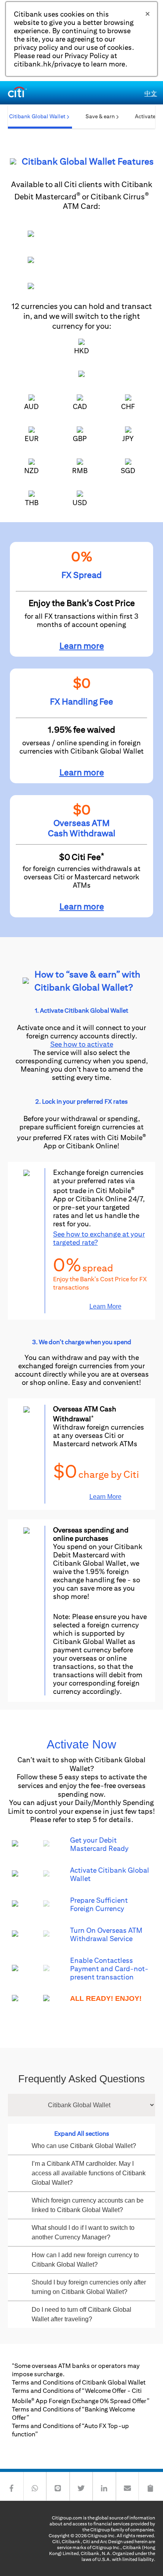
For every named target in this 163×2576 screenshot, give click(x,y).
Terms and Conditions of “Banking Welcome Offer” (73, 2413)
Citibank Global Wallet (37, 116)
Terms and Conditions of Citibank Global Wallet (79, 2382)
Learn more (82, 646)
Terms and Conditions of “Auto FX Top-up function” (70, 2430)
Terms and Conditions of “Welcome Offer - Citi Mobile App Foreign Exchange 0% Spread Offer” (81, 2396)
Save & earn (100, 116)
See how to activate (82, 1044)
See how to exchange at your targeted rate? (99, 1238)
